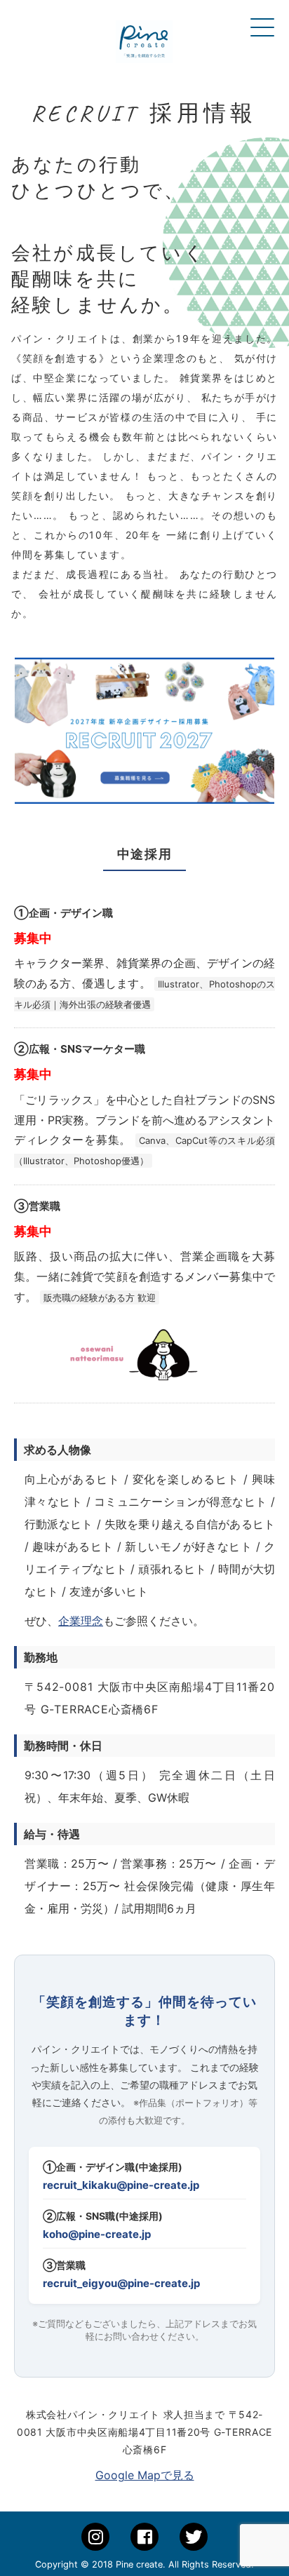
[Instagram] (95, 2537)
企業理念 (81, 1621)
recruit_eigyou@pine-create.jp (121, 2283)
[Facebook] (144, 2537)
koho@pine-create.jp (97, 2234)
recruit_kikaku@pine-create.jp (121, 2185)
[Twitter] (194, 2537)
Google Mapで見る (145, 2475)
